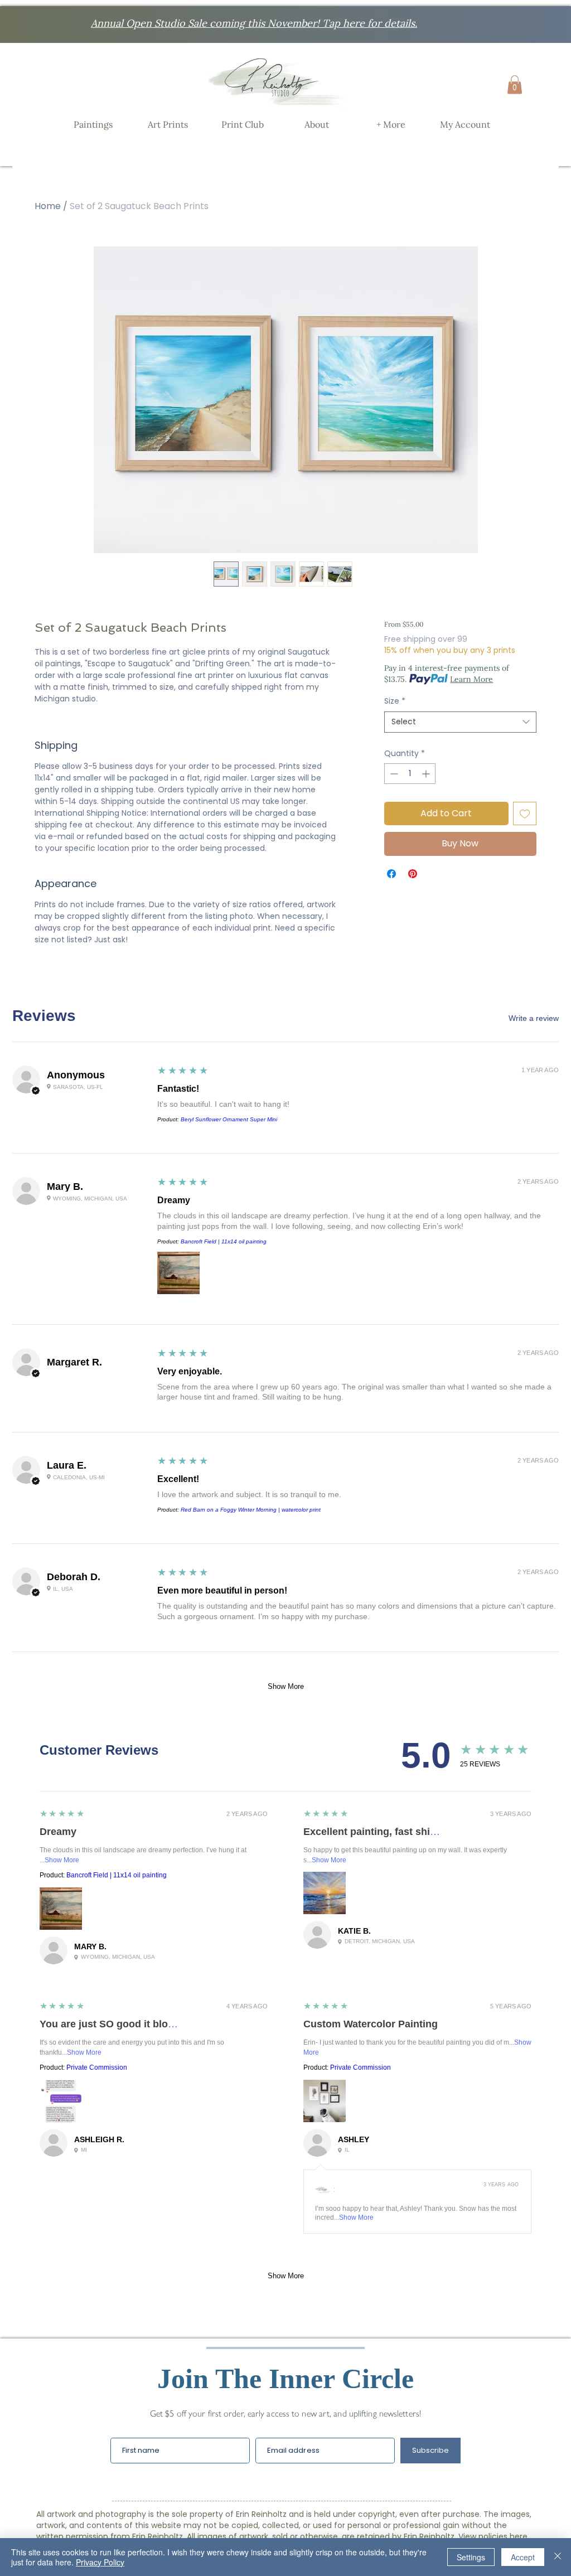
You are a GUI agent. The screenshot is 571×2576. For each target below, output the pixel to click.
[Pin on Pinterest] (413, 874)
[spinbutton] (410, 774)
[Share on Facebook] (391, 874)
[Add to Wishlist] (525, 814)
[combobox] (460, 722)
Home (48, 206)
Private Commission (97, 2067)
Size (395, 701)
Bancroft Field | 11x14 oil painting (224, 1241)
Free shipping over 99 (426, 639)
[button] (515, 84)
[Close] (558, 2557)
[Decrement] (393, 774)
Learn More (471, 679)
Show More (286, 1686)
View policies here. (494, 2536)
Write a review (534, 1018)
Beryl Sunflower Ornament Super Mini (229, 1119)
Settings (471, 2557)
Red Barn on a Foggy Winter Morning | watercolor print (251, 1510)
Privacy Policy (100, 2562)
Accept (523, 2557)
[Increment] (427, 774)
